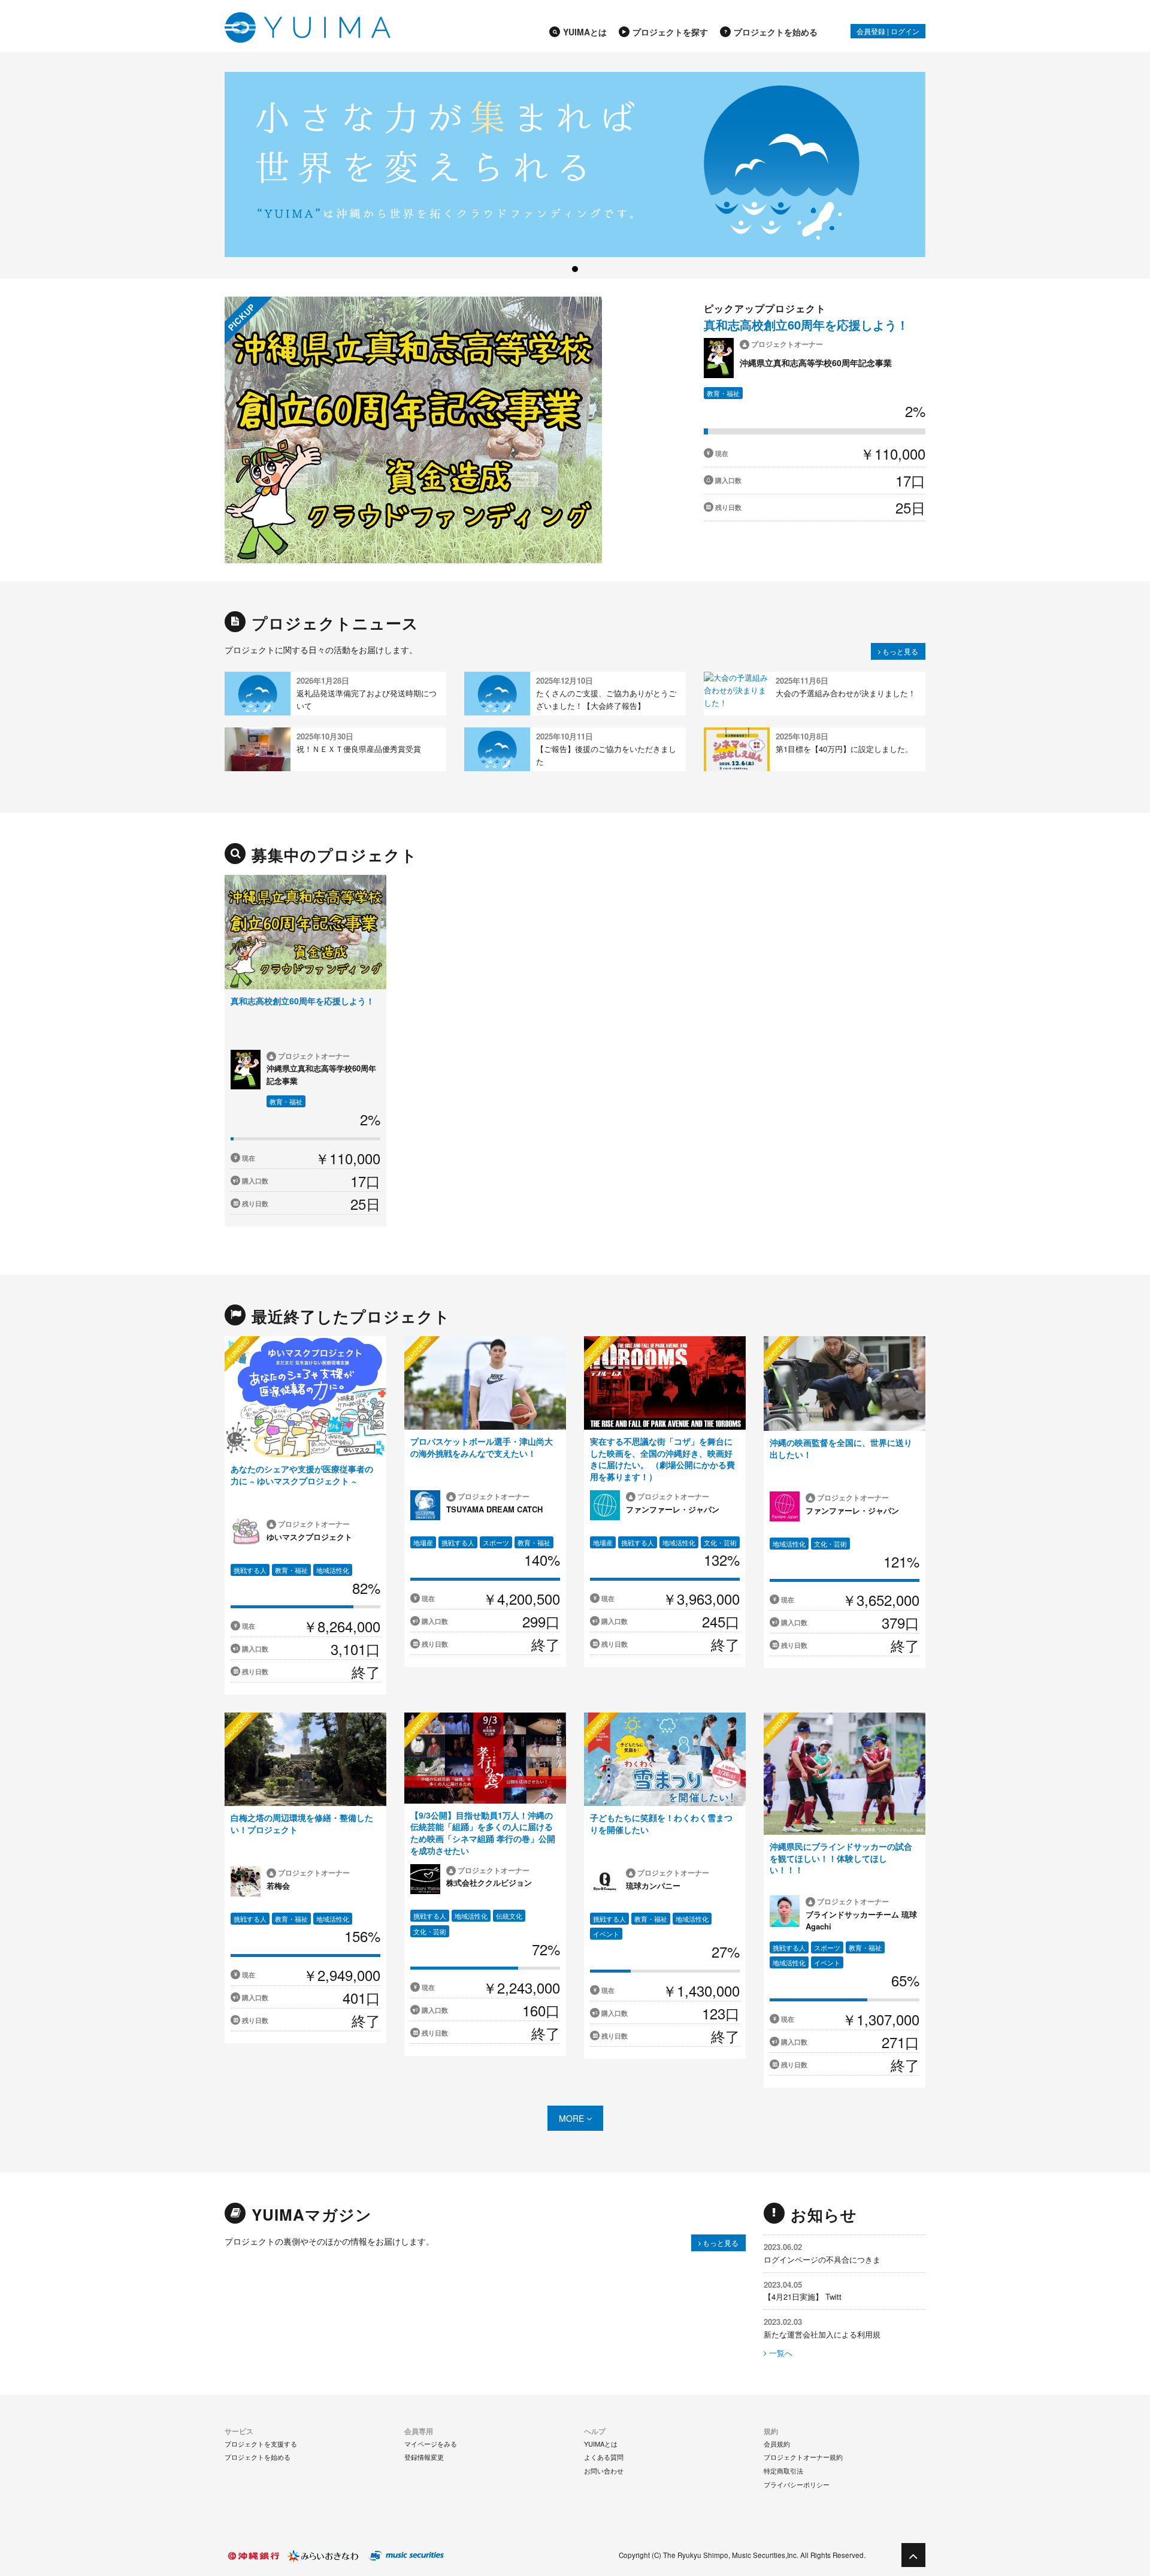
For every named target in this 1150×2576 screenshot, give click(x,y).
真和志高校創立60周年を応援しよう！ (806, 324)
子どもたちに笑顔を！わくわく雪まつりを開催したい (661, 1823)
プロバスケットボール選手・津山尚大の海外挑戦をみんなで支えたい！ (482, 1447)
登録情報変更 (424, 2457)
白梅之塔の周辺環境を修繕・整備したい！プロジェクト (302, 1823)
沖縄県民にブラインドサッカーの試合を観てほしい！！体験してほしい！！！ (841, 1858)
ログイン (905, 31)
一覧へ (780, 2353)
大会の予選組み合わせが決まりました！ (846, 693)
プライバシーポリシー (797, 2484)
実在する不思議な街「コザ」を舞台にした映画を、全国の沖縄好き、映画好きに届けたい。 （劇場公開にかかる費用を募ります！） (662, 1459)
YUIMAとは (585, 32)
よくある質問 (604, 2457)
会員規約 (777, 2444)
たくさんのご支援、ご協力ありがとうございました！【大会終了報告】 (606, 699)
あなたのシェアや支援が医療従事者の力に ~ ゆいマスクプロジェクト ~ (302, 1475)
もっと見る (899, 651)
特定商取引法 (783, 2471)
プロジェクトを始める (776, 32)
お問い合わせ (604, 2471)
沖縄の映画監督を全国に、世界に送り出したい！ (841, 1448)
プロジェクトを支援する (261, 2444)
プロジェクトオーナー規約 (803, 2457)
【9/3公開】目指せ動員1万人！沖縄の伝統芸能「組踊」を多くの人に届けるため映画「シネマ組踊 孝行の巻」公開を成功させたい (483, 1833)
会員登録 (871, 31)
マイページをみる (431, 2444)
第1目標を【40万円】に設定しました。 (844, 749)
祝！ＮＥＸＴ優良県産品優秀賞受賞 (359, 749)
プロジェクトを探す (670, 32)
